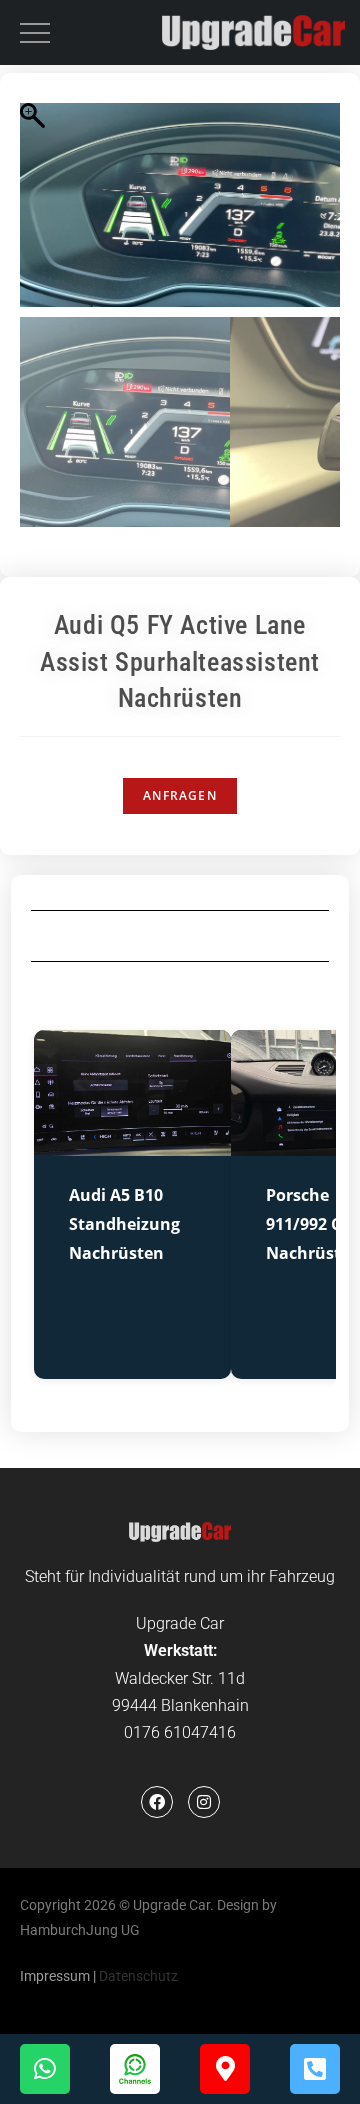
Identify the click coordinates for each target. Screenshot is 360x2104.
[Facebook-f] (157, 1802)
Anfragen (180, 795)
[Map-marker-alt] (225, 2069)
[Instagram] (204, 1802)
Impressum (55, 1976)
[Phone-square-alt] (315, 2069)
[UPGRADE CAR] (253, 32)
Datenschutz (138, 1976)
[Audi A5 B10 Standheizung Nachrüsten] (132, 1143)
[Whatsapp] (45, 2069)
